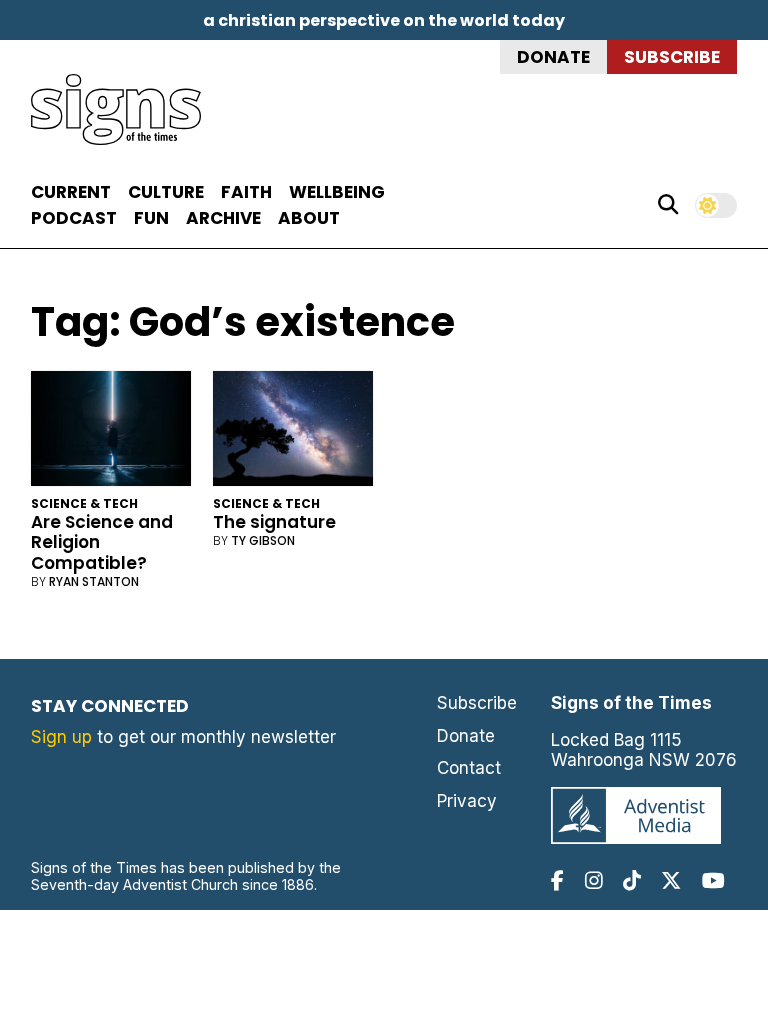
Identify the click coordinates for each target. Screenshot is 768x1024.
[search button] (668, 205)
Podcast (74, 218)
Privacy (467, 801)
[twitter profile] (671, 880)
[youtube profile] (713, 880)
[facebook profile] (557, 880)
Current (71, 192)
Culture (166, 192)
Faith (246, 192)
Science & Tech (84, 503)
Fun (151, 218)
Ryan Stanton (94, 581)
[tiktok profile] (632, 880)
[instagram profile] (594, 880)
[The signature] (293, 432)
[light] (716, 205)
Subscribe (672, 57)
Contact (469, 768)
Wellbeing (337, 192)
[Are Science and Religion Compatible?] (111, 432)
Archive (223, 218)
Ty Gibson (263, 540)
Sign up (61, 737)
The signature (274, 522)
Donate (553, 57)
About (309, 218)
